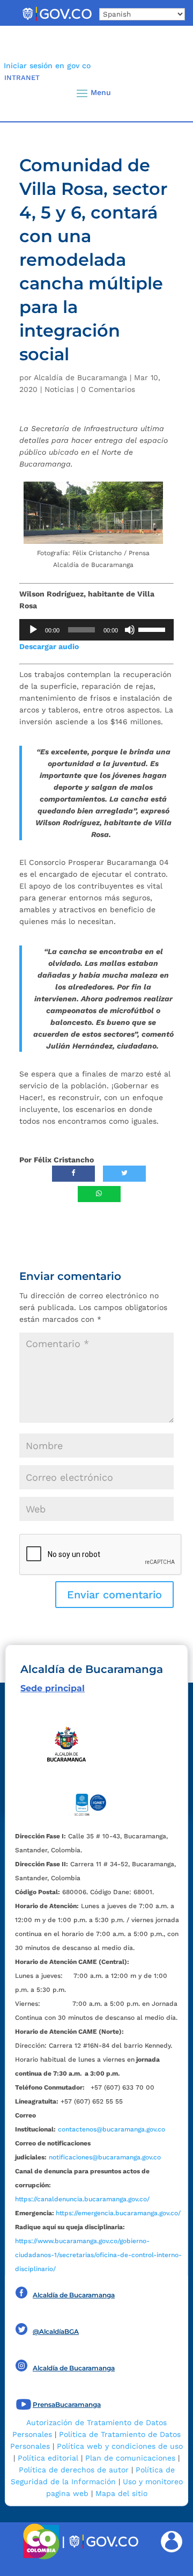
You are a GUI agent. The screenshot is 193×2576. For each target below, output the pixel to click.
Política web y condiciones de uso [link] (120, 2446)
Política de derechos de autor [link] (74, 2470)
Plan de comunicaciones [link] (130, 2458)
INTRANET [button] (22, 78)
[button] (167, 93)
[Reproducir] (33, 630)
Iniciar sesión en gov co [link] (47, 66)
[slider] (153, 629)
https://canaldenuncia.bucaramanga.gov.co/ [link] (82, 2199)
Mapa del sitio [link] (121, 2493)
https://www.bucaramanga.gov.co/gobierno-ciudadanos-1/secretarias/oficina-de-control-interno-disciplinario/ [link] (98, 2255)
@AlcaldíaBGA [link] (56, 2331)
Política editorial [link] (48, 2458)
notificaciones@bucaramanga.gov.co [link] (105, 2157)
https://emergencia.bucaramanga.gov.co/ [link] (118, 2213)
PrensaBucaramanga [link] (67, 2404)
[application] (96, 630)
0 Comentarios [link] (108, 389)
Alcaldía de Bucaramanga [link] (80, 377)
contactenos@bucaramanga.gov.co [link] (112, 2129)
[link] (57, 20)
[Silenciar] (130, 630)
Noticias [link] (59, 389)
